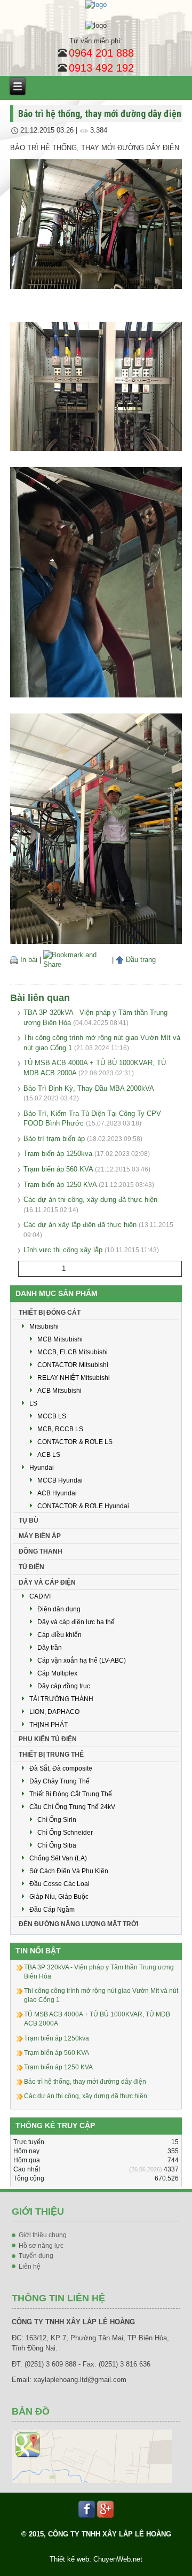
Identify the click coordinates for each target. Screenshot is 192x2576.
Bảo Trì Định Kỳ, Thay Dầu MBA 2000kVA (89, 1088)
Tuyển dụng (36, 2256)
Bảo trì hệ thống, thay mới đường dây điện (85, 2082)
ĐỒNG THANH (41, 1551)
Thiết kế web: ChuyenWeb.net (96, 2559)
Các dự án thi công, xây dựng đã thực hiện (90, 1200)
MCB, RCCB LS (60, 1429)
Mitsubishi (44, 1326)
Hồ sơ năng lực (41, 2246)
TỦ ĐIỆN (31, 1567)
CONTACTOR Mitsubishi (73, 1365)
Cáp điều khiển (59, 1635)
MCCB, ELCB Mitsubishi (73, 1352)
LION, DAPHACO (54, 1712)
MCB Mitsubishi (60, 1339)
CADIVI (40, 1596)
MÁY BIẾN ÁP (40, 1536)
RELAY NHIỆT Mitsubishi (74, 1378)
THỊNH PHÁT (49, 1725)
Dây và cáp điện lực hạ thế (76, 1622)
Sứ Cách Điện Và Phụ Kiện (69, 1871)
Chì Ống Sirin (57, 1820)
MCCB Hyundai (60, 1480)
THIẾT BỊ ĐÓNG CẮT (50, 1313)
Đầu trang (140, 960)
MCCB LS (52, 1416)
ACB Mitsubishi (59, 1391)
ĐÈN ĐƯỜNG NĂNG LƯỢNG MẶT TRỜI (78, 1924)
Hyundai (42, 1468)
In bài (28, 960)
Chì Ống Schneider (65, 1833)
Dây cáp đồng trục (64, 1686)
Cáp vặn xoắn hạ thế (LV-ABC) (82, 1661)
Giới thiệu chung (43, 2235)
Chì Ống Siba (57, 1845)
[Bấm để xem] (92, 2456)
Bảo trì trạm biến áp (54, 1139)
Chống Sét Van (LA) (58, 1858)
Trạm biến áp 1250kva (58, 1154)
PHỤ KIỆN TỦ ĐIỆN (48, 1739)
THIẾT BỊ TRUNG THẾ (51, 1755)
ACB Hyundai (57, 1493)
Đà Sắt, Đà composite (61, 1768)
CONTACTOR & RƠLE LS (75, 1442)
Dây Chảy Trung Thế (59, 1781)
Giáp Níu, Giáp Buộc (59, 1897)
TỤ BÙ (29, 1520)
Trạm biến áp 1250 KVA (60, 1185)
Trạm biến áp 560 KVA (58, 1169)
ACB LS (49, 1455)
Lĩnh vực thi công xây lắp (63, 1250)
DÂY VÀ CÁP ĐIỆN (47, 1582)
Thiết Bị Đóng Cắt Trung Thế (71, 1794)
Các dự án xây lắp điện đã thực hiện (80, 1225)
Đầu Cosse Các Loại (59, 1884)
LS (33, 1403)
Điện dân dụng (59, 1609)
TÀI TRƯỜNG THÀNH (61, 1699)
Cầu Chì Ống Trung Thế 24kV (72, 1807)
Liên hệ (30, 2267)
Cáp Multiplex (57, 1673)
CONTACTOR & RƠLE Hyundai (83, 1506)
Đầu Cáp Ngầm (52, 1910)
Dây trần (50, 1648)
